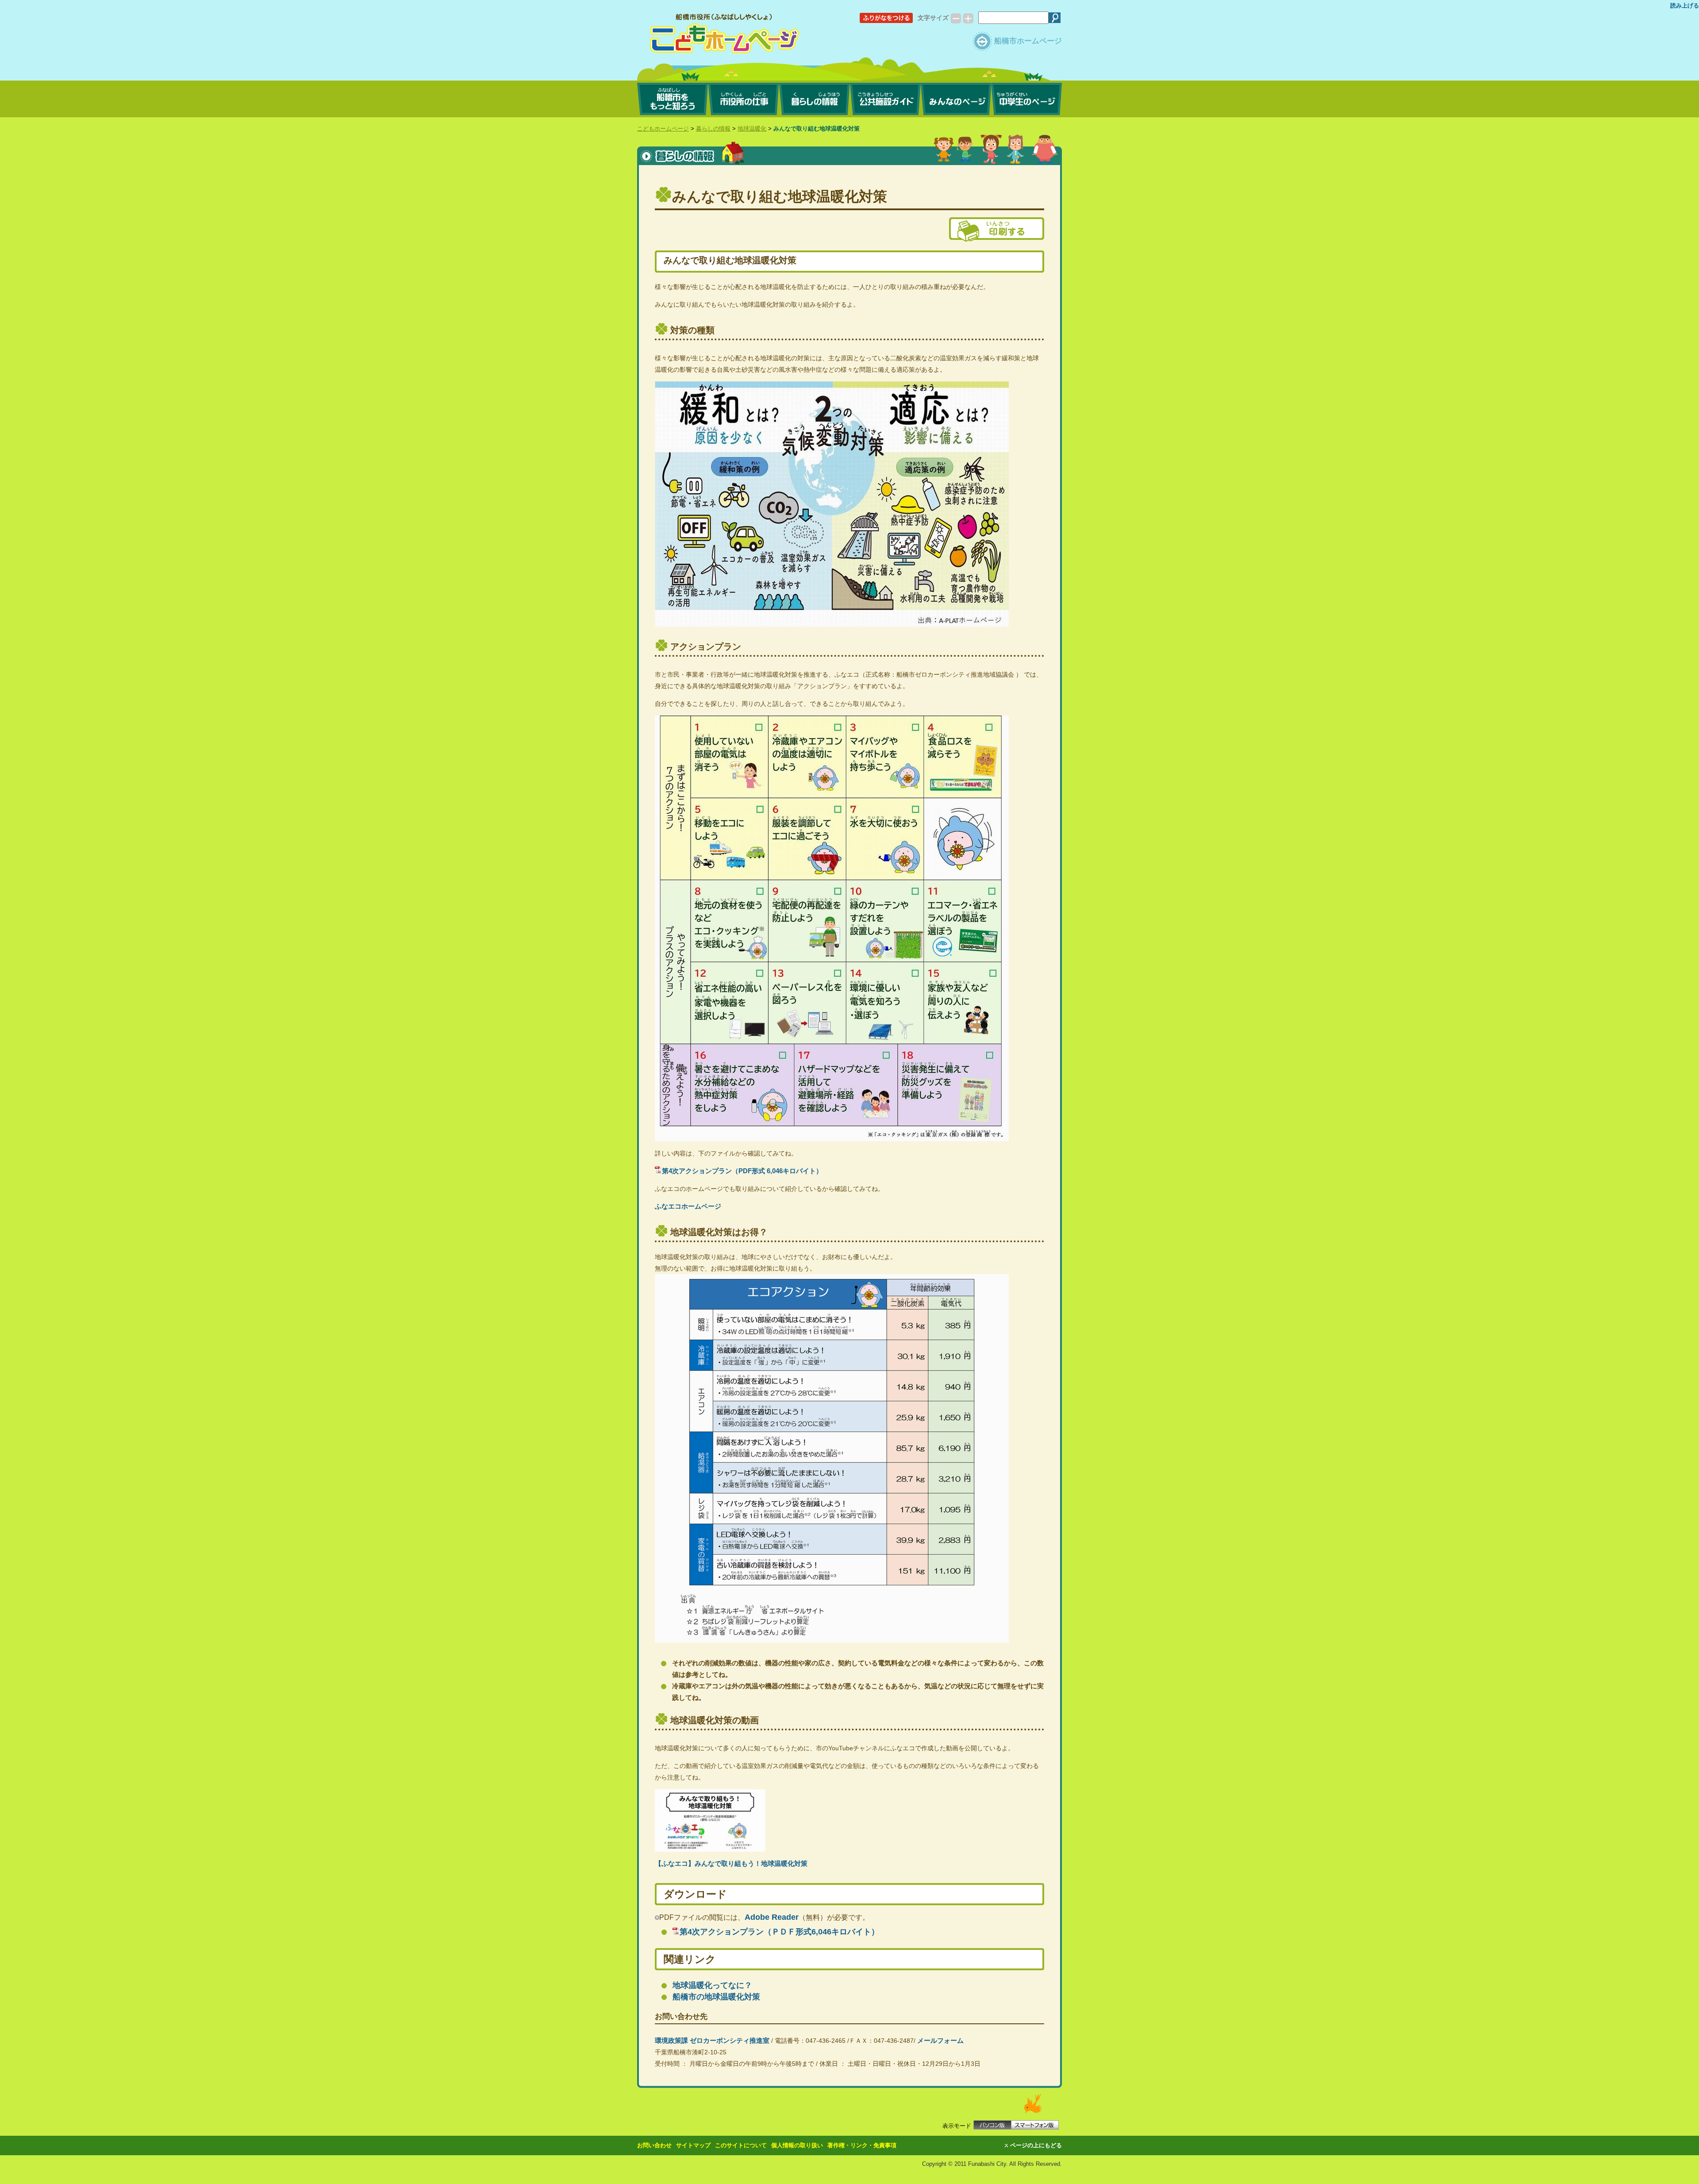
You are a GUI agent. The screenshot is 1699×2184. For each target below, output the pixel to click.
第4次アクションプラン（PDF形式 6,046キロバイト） (742, 1171)
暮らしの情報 (713, 129)
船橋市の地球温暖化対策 (716, 1997)
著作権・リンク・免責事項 (862, 2145)
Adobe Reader (772, 1917)
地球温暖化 (752, 129)
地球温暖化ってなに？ (712, 1985)
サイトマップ (693, 2145)
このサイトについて (741, 2145)
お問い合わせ (654, 2145)
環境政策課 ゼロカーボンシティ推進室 (712, 2040)
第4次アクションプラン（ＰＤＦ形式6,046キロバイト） (779, 1932)
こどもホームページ (663, 129)
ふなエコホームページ (688, 1206)
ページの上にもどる (1036, 2145)
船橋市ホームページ (1028, 41)
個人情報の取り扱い (797, 2145)
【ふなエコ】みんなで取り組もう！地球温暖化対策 (731, 1863)
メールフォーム (940, 2040)
